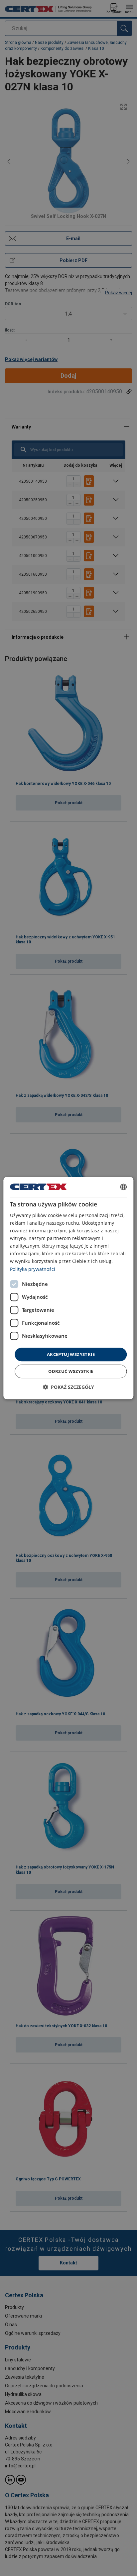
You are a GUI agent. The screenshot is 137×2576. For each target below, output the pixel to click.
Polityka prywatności (33, 1269)
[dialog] (68, 1288)
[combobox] (124, 1187)
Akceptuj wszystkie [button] (71, 1354)
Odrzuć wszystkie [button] (71, 1371)
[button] (68, 1387)
